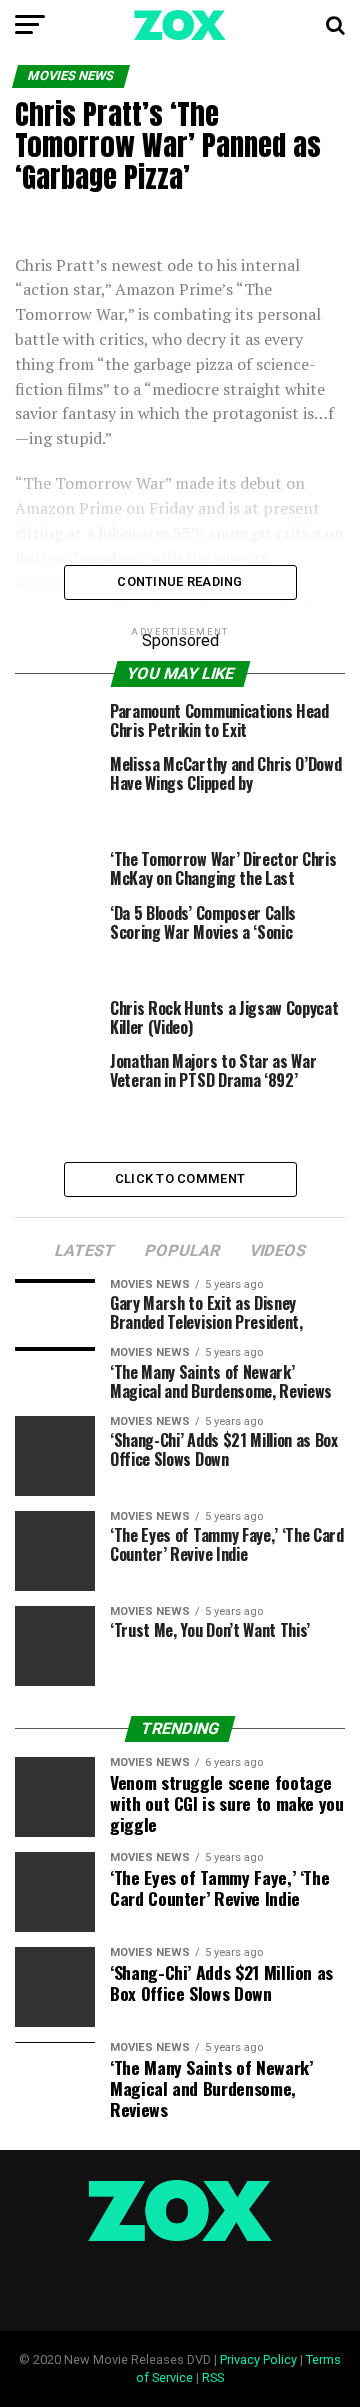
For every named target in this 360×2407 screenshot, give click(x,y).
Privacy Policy (258, 2359)
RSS (213, 2377)
